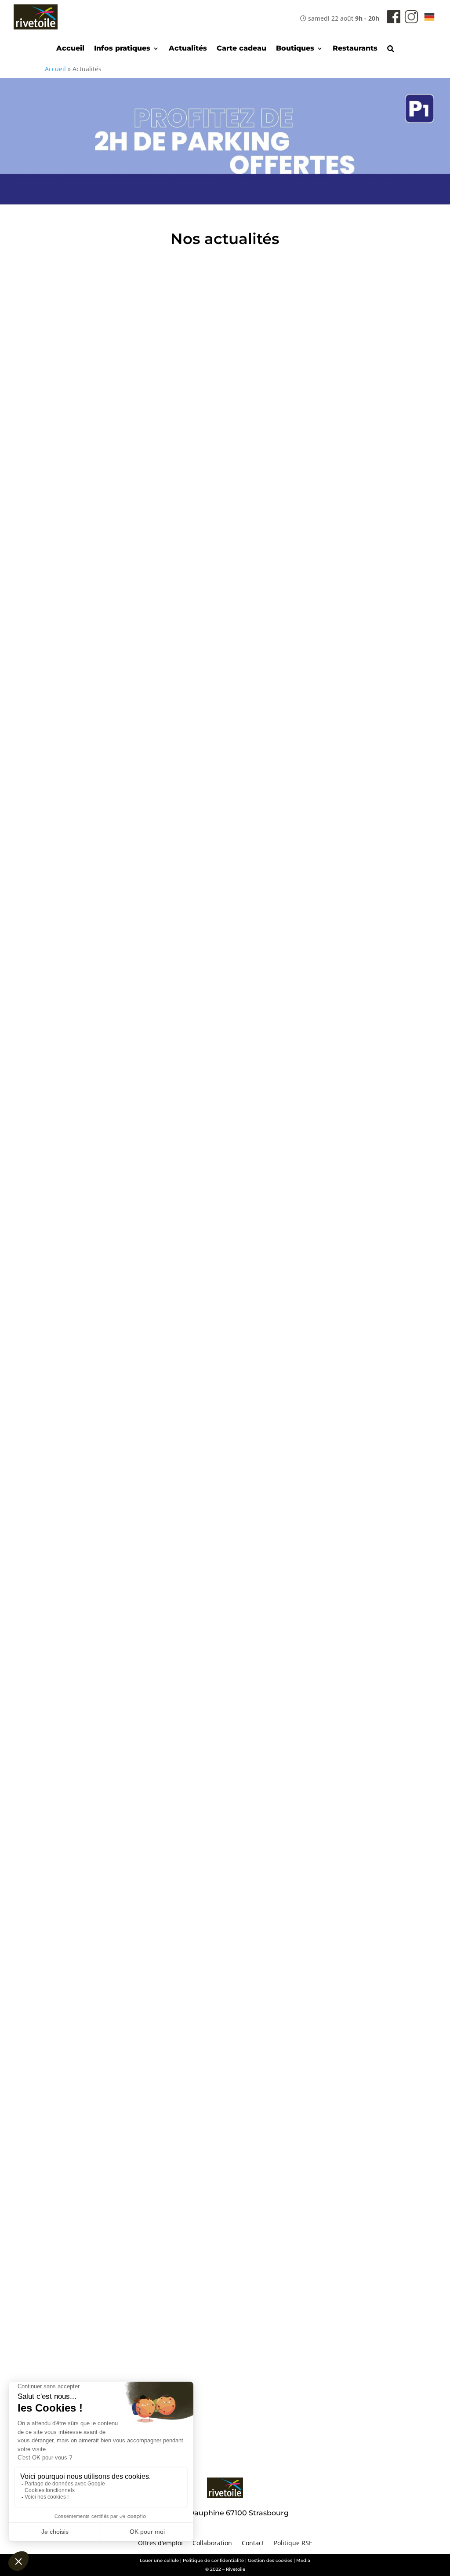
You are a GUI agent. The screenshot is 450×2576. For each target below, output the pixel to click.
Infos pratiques (122, 49)
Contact (253, 2543)
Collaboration (212, 2543)
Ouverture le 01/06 (106, 1731)
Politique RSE (293, 2543)
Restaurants (355, 49)
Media (303, 2560)
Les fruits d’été (96, 1145)
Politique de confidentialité (213, 2560)
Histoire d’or (91, 1536)
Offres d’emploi (160, 2543)
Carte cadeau (241, 49)
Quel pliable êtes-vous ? (119, 950)
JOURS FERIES (97, 2316)
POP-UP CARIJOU (105, 1926)
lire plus (80, 379)
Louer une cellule (159, 2560)
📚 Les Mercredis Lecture (122, 559)
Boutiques (295, 49)
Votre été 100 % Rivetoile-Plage (136, 364)
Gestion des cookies (270, 2560)
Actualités (188, 49)
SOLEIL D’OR (93, 1340)
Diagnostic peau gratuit (119, 2121)
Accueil (70, 49)
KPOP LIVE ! (91, 755)
